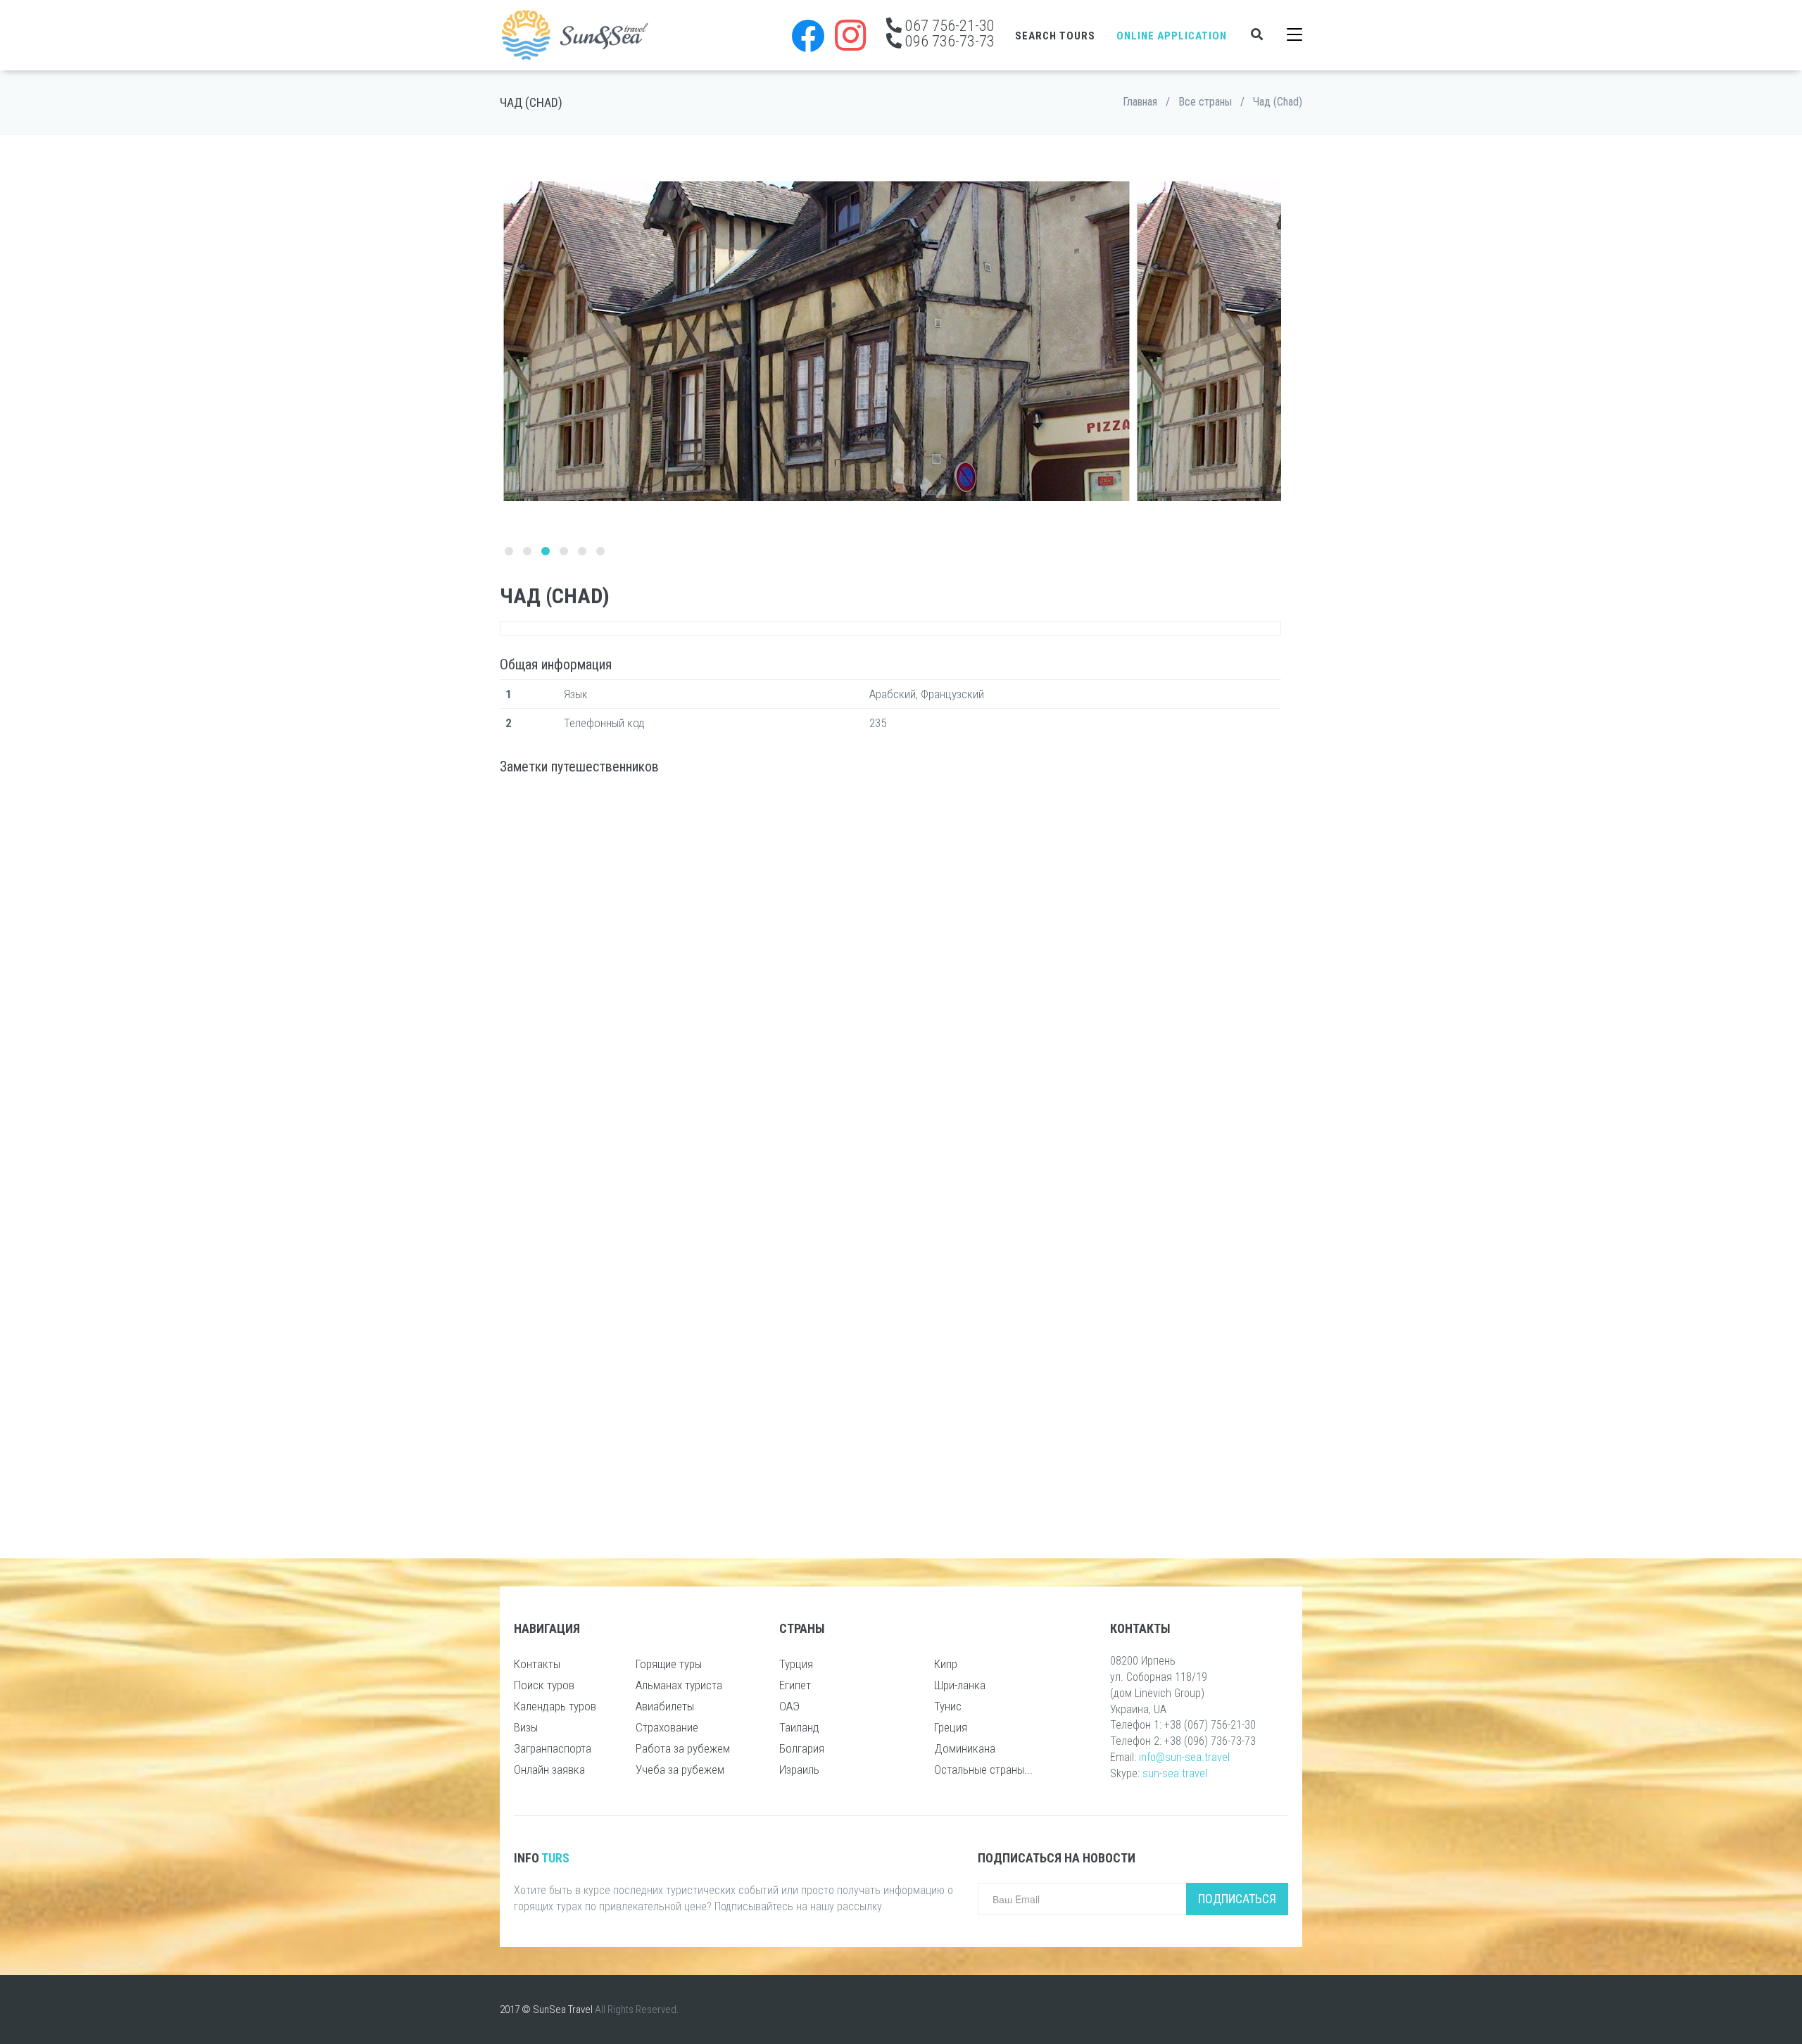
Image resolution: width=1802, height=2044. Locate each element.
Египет (795, 1685)
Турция (796, 1664)
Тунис (948, 1706)
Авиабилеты (665, 1706)
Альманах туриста (679, 1685)
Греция (951, 1727)
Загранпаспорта (553, 1748)
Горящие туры (669, 1664)
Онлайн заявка (549, 1769)
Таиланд (799, 1727)
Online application (1172, 36)
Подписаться (1237, 1899)
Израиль (799, 1769)
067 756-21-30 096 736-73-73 (948, 33)
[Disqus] (890, 971)
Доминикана (965, 1748)
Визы (526, 1727)
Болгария (802, 1748)
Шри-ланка (960, 1685)
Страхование (667, 1727)
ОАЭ (789, 1706)
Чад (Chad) (1278, 102)
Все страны (1205, 102)
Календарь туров (555, 1706)
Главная (1140, 102)
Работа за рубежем (683, 1748)
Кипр (946, 1664)
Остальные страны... (983, 1769)
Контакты (537, 1664)
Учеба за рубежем (680, 1769)
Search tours (1055, 36)
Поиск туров (544, 1685)
